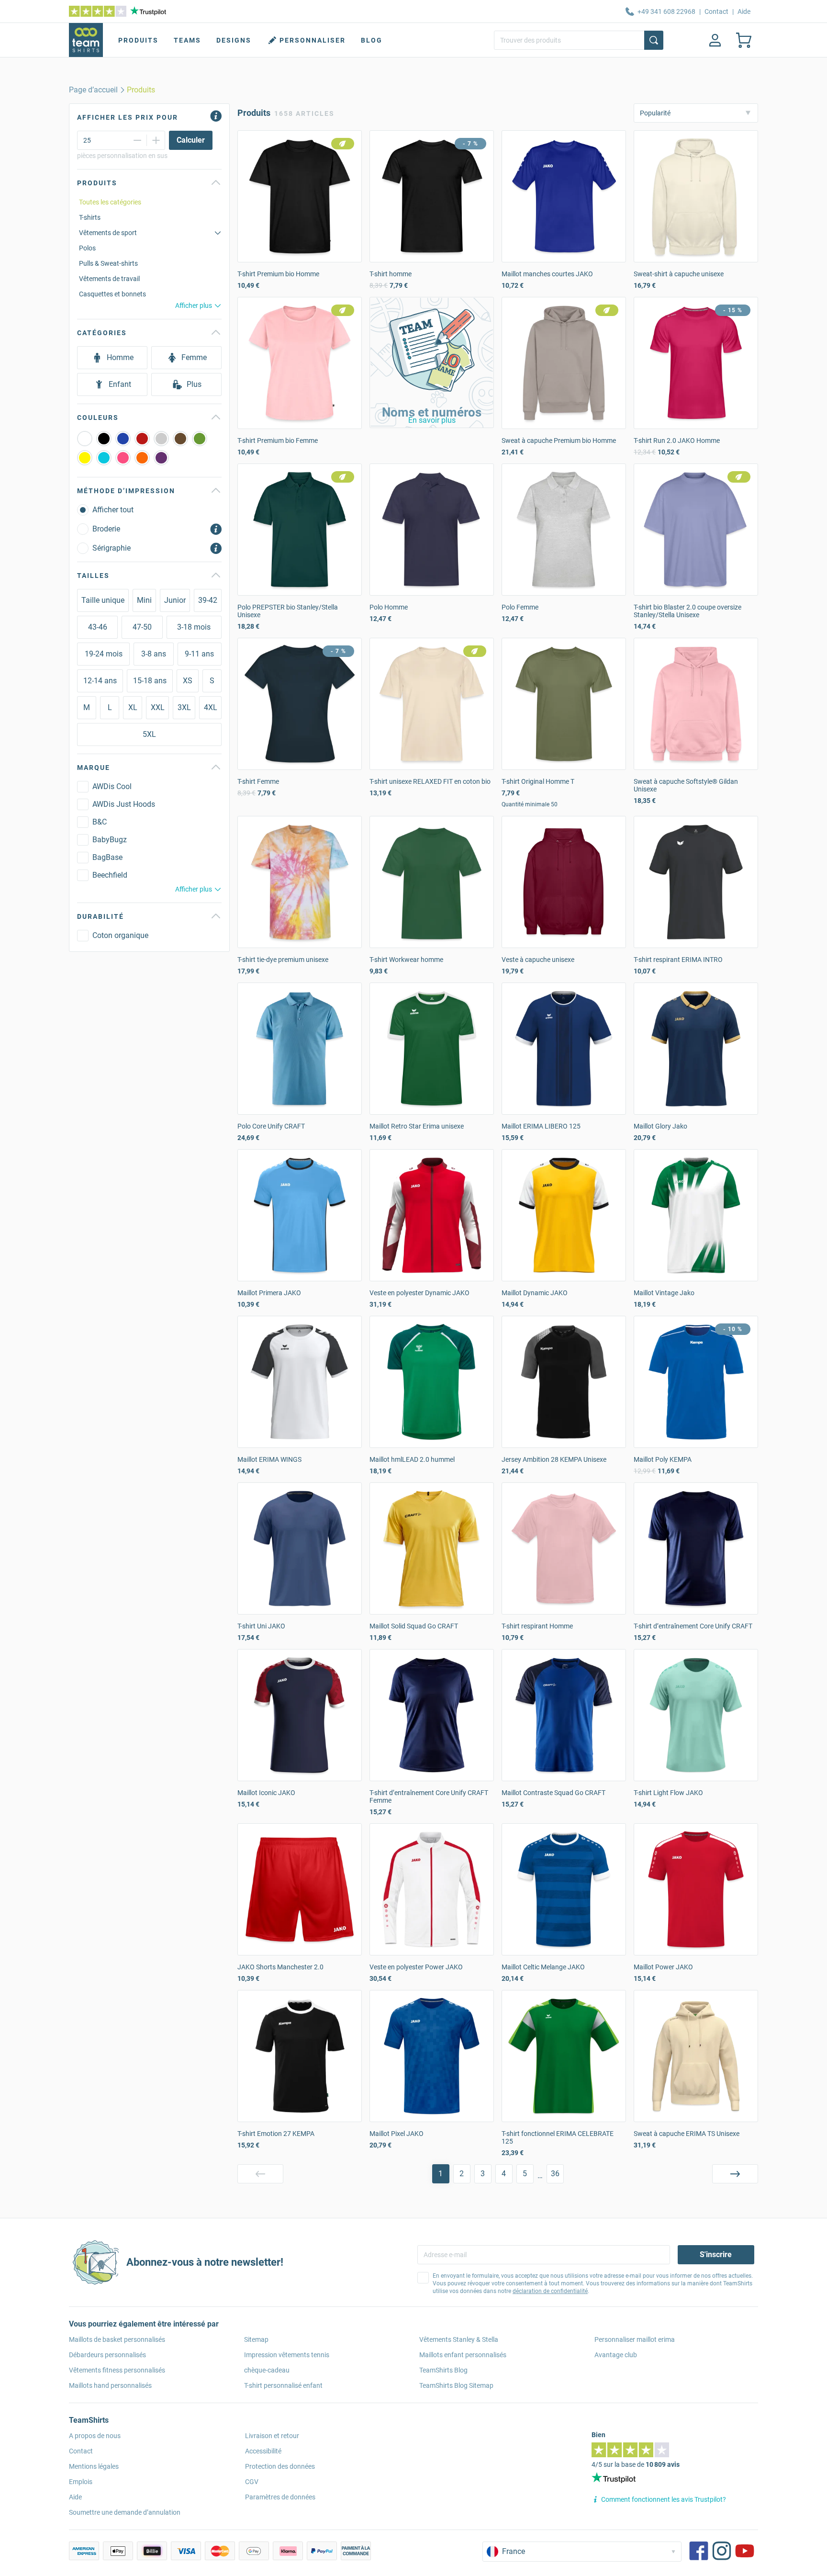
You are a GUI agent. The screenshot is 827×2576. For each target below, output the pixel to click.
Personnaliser (313, 40)
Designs (234, 40)
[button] (432, 362)
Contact (716, 11)
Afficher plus (194, 305)
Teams (187, 40)
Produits (138, 40)
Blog (372, 40)
